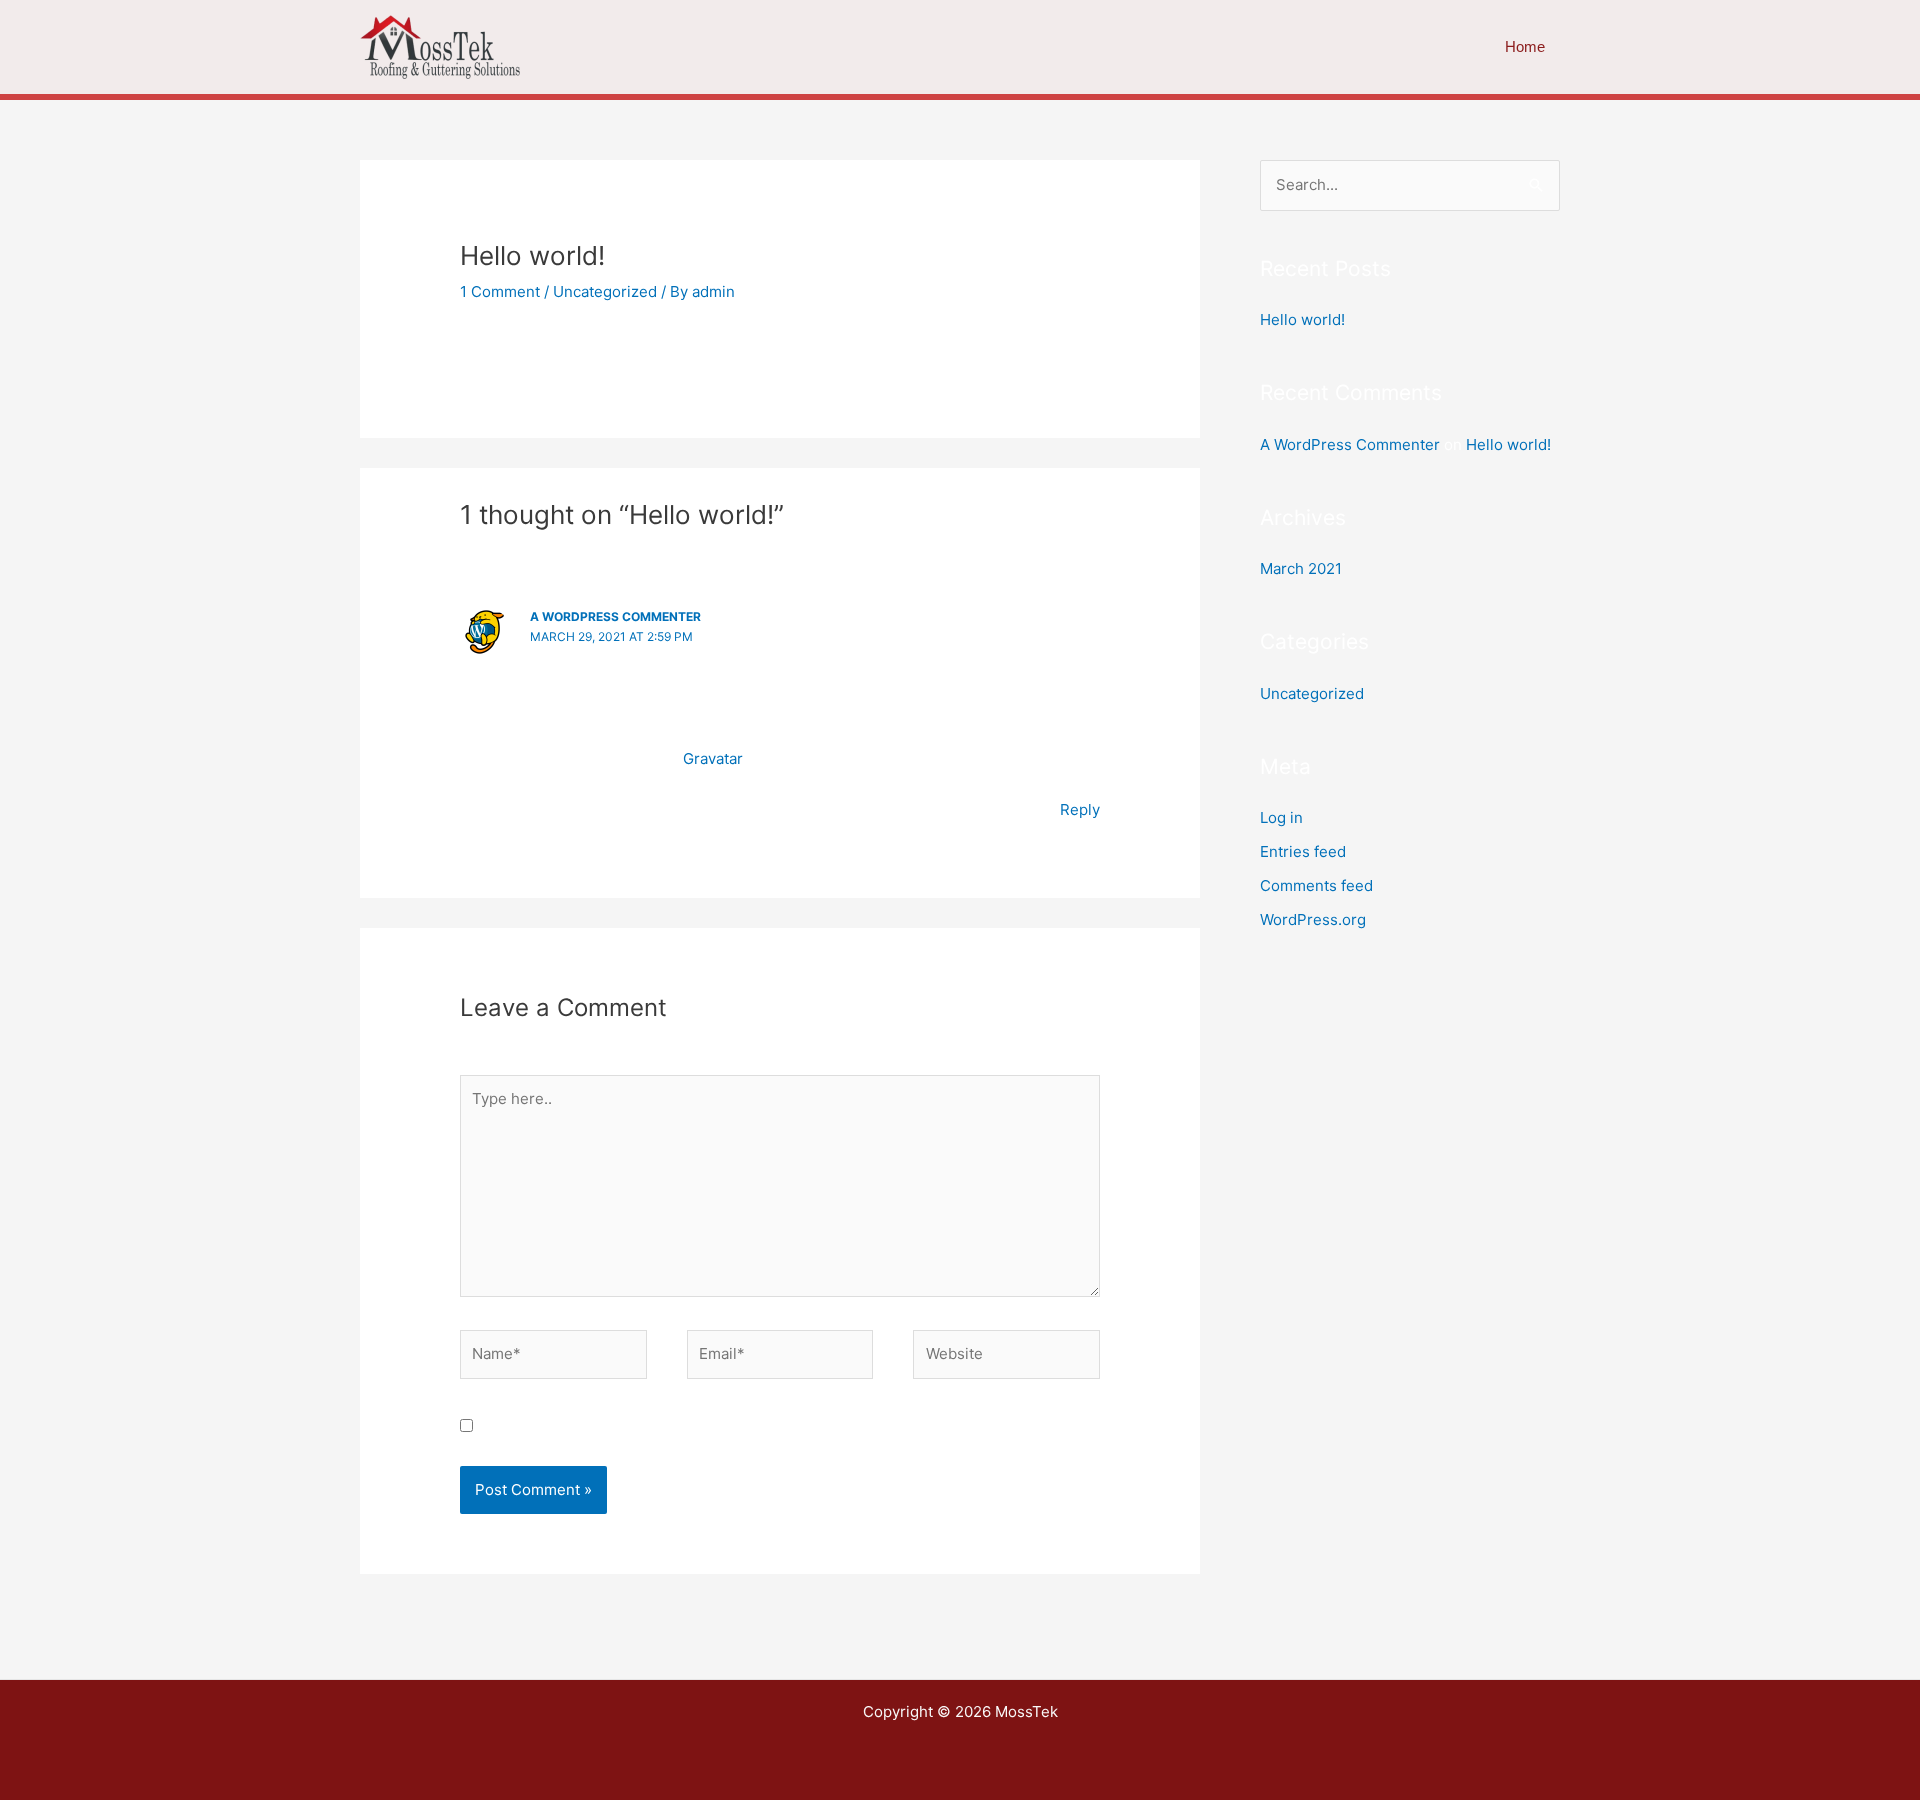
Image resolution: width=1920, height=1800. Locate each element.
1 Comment (500, 291)
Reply (1080, 809)
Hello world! (1302, 319)
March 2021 (1301, 568)
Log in (1281, 817)
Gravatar (712, 758)
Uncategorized (605, 291)
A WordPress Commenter (615, 616)
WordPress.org (1313, 919)
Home (1525, 46)
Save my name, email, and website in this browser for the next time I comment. (765, 1426)
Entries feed (1303, 851)
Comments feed (1316, 885)
